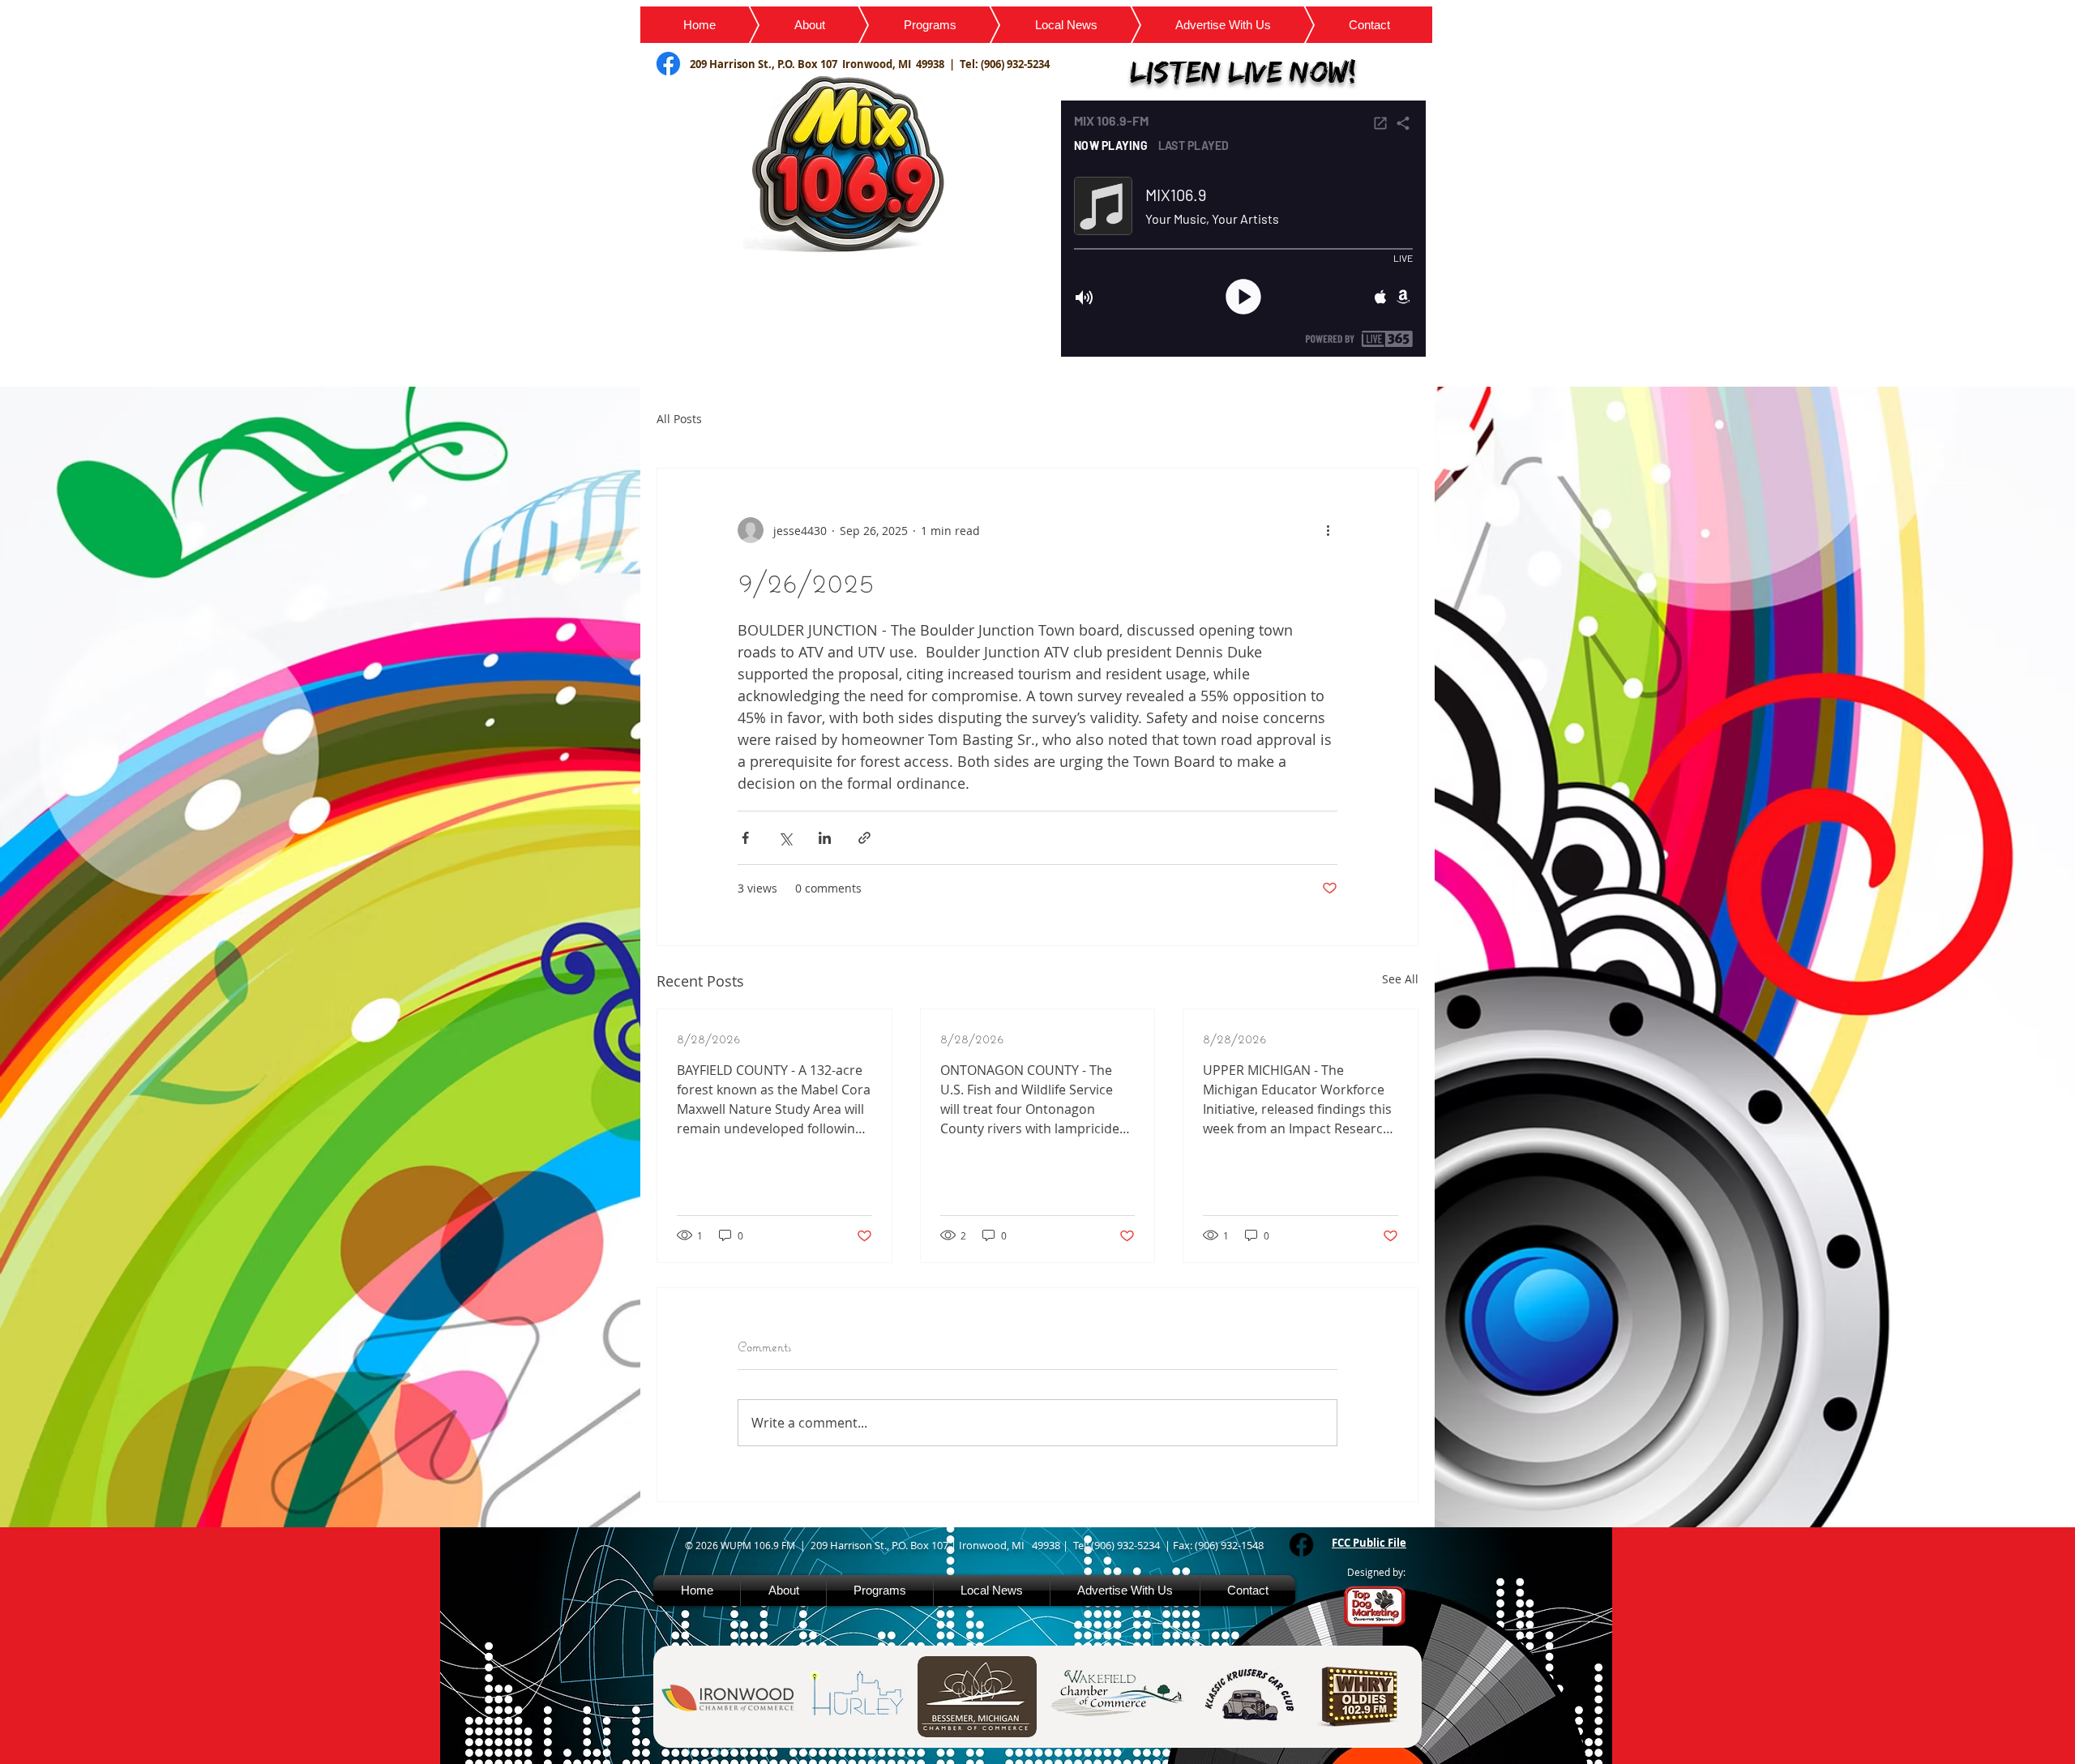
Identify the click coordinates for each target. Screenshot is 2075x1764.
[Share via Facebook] (745, 838)
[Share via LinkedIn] (825, 838)
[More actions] (1328, 530)
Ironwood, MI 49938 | (901, 64)
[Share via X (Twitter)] (785, 838)
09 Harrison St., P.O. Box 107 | (888, 1545)
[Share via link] (864, 838)
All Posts (679, 419)
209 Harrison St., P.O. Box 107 (766, 64)
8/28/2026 (709, 1038)
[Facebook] (1301, 1545)
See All (1400, 979)
